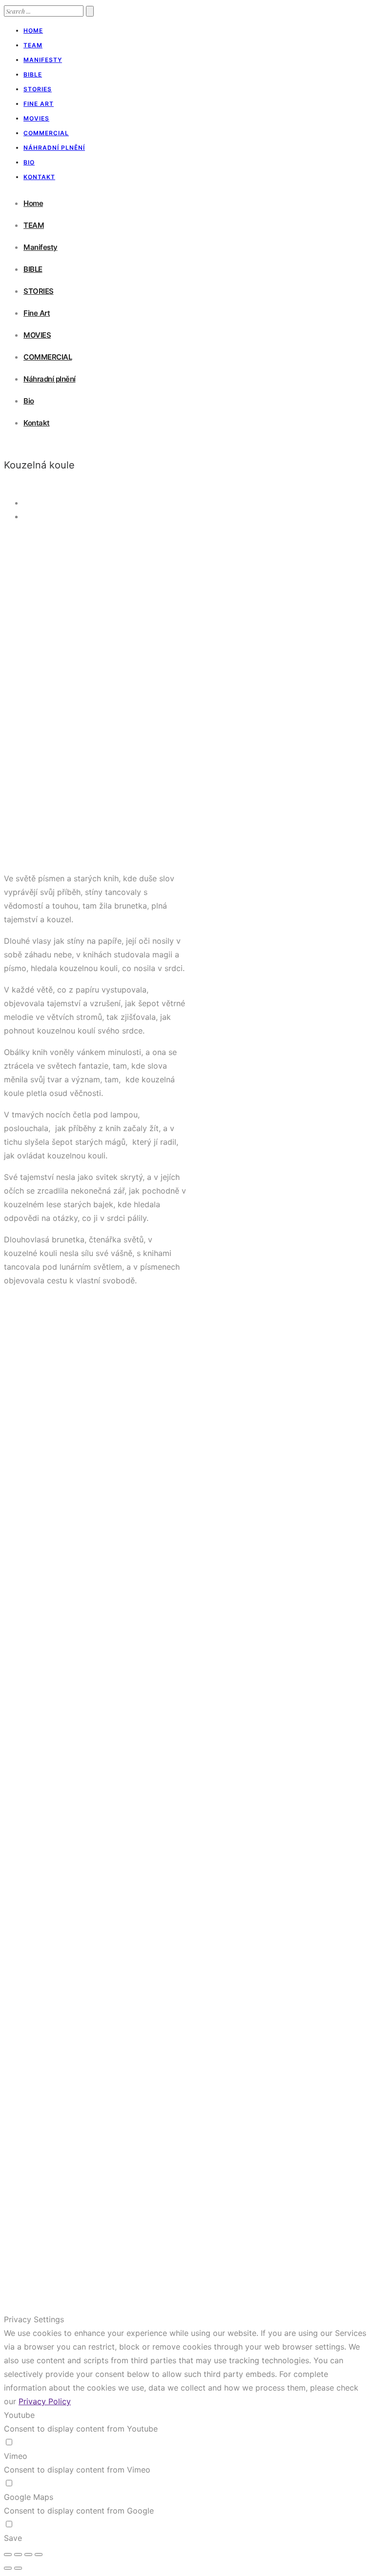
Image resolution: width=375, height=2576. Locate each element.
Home (33, 30)
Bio (29, 162)
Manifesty (43, 60)
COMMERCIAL (46, 133)
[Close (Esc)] (8, 2555)
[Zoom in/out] (39, 2555)
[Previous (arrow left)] (8, 2568)
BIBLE (33, 74)
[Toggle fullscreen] (28, 2555)
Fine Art (39, 104)
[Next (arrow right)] (18, 2568)
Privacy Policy (45, 2401)
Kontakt (39, 177)
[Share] (18, 2555)
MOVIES (36, 118)
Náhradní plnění (54, 148)
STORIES (38, 89)
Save (13, 2538)
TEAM (33, 45)
